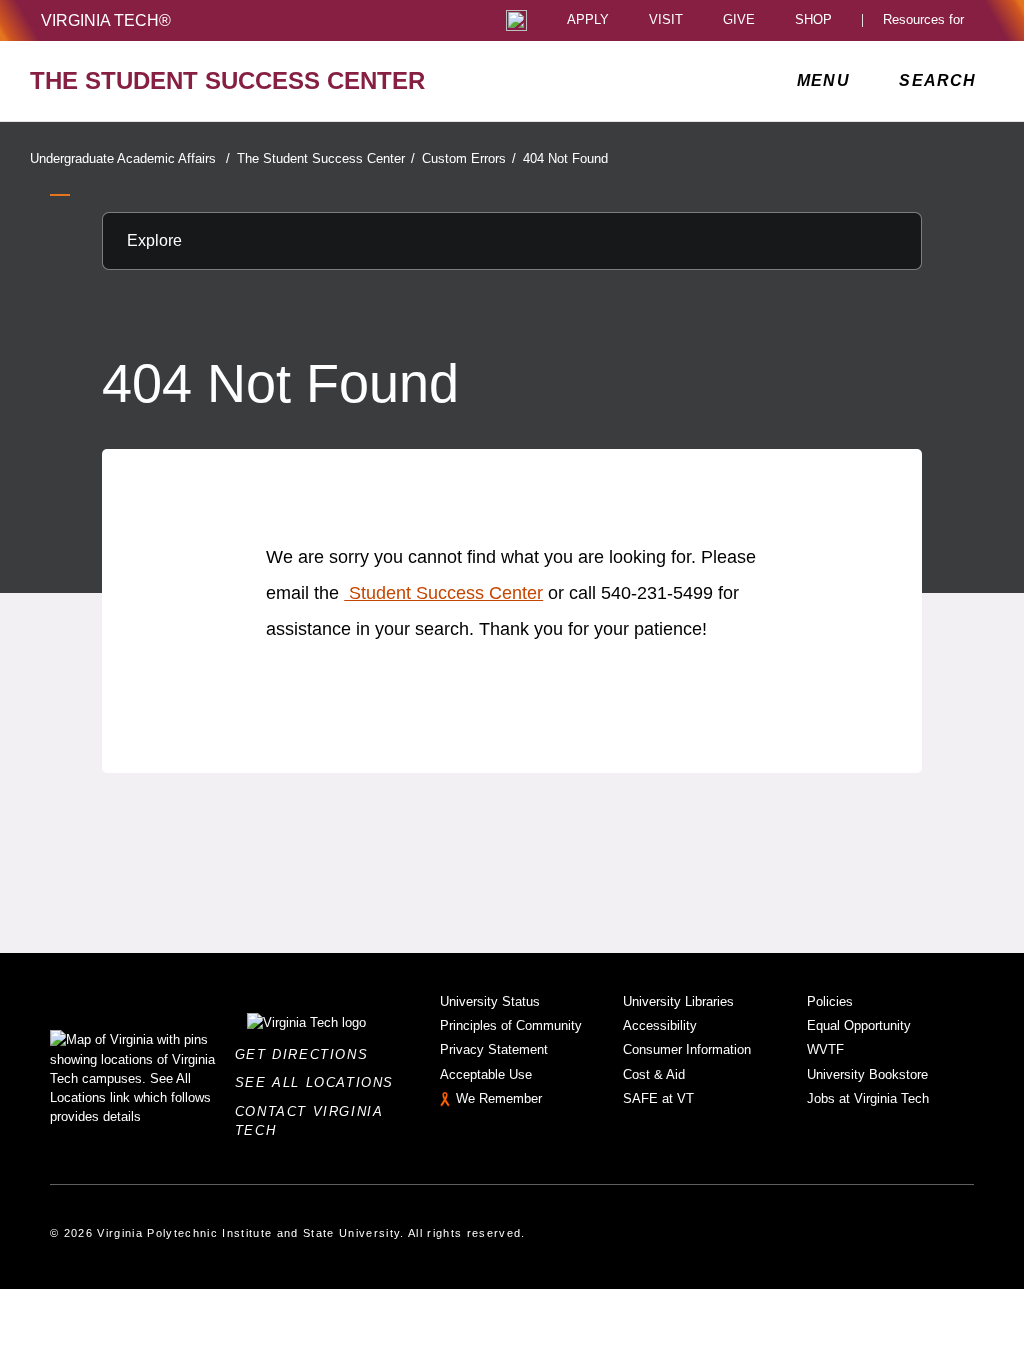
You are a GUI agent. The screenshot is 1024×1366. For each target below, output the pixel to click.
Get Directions (307, 1054)
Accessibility (660, 1025)
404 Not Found (565, 158)
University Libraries (678, 1001)
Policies (830, 1001)
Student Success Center (443, 593)
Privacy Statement (494, 1049)
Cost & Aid (654, 1074)
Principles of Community (511, 1025)
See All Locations (320, 1082)
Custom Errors (469, 158)
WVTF (825, 1049)
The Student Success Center (326, 158)
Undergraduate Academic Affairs (130, 158)
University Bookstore (867, 1074)
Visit (666, 20)
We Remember (499, 1098)
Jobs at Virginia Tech (868, 1098)
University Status (490, 1001)
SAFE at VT (658, 1098)
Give (739, 20)
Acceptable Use (486, 1074)
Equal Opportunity (859, 1025)
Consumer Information (687, 1049)
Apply (588, 20)
